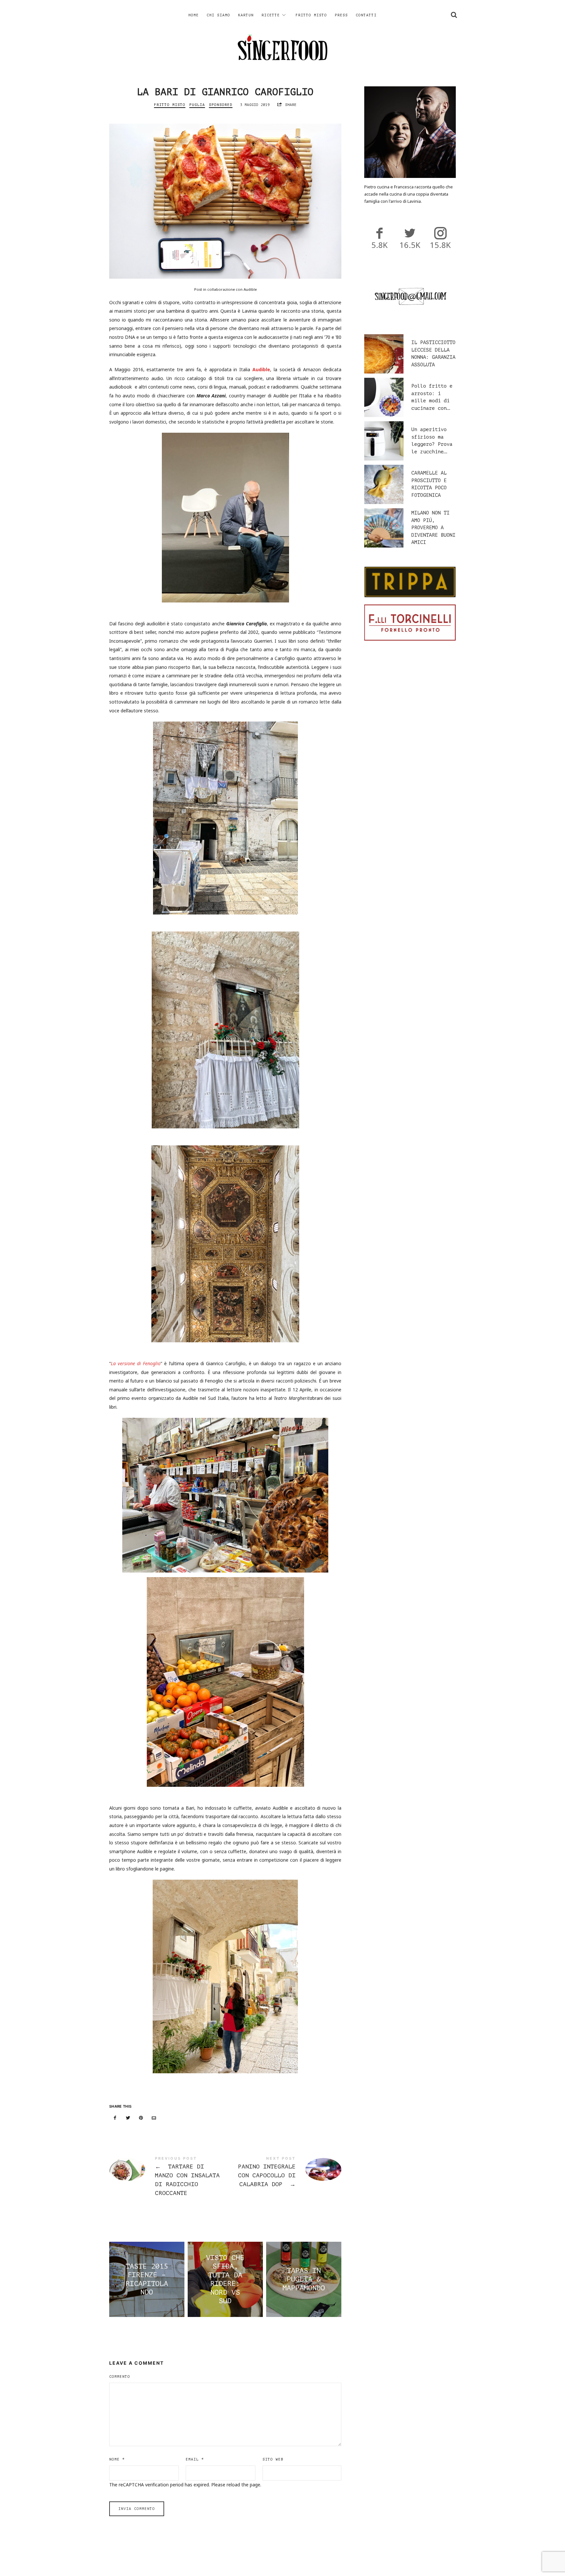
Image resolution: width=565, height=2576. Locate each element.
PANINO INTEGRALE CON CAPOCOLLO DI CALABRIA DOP (283, 2173)
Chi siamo (218, 15)
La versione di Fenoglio (136, 1363)
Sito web (273, 2459)
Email (195, 2459)
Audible (261, 369)
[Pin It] (141, 2118)
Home (194, 15)
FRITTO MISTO (311, 15)
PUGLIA (197, 105)
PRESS (341, 15)
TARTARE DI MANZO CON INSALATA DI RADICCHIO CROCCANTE (167, 2177)
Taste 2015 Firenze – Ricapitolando (147, 2279)
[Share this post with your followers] (128, 2118)
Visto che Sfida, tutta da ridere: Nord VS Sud (225, 2279)
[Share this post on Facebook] (115, 2118)
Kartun (246, 15)
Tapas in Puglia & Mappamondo (304, 2280)
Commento (120, 2377)
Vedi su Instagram (286, 2558)
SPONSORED (221, 105)
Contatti (366, 15)
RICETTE (271, 15)
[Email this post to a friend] (154, 2118)
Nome (117, 2459)
